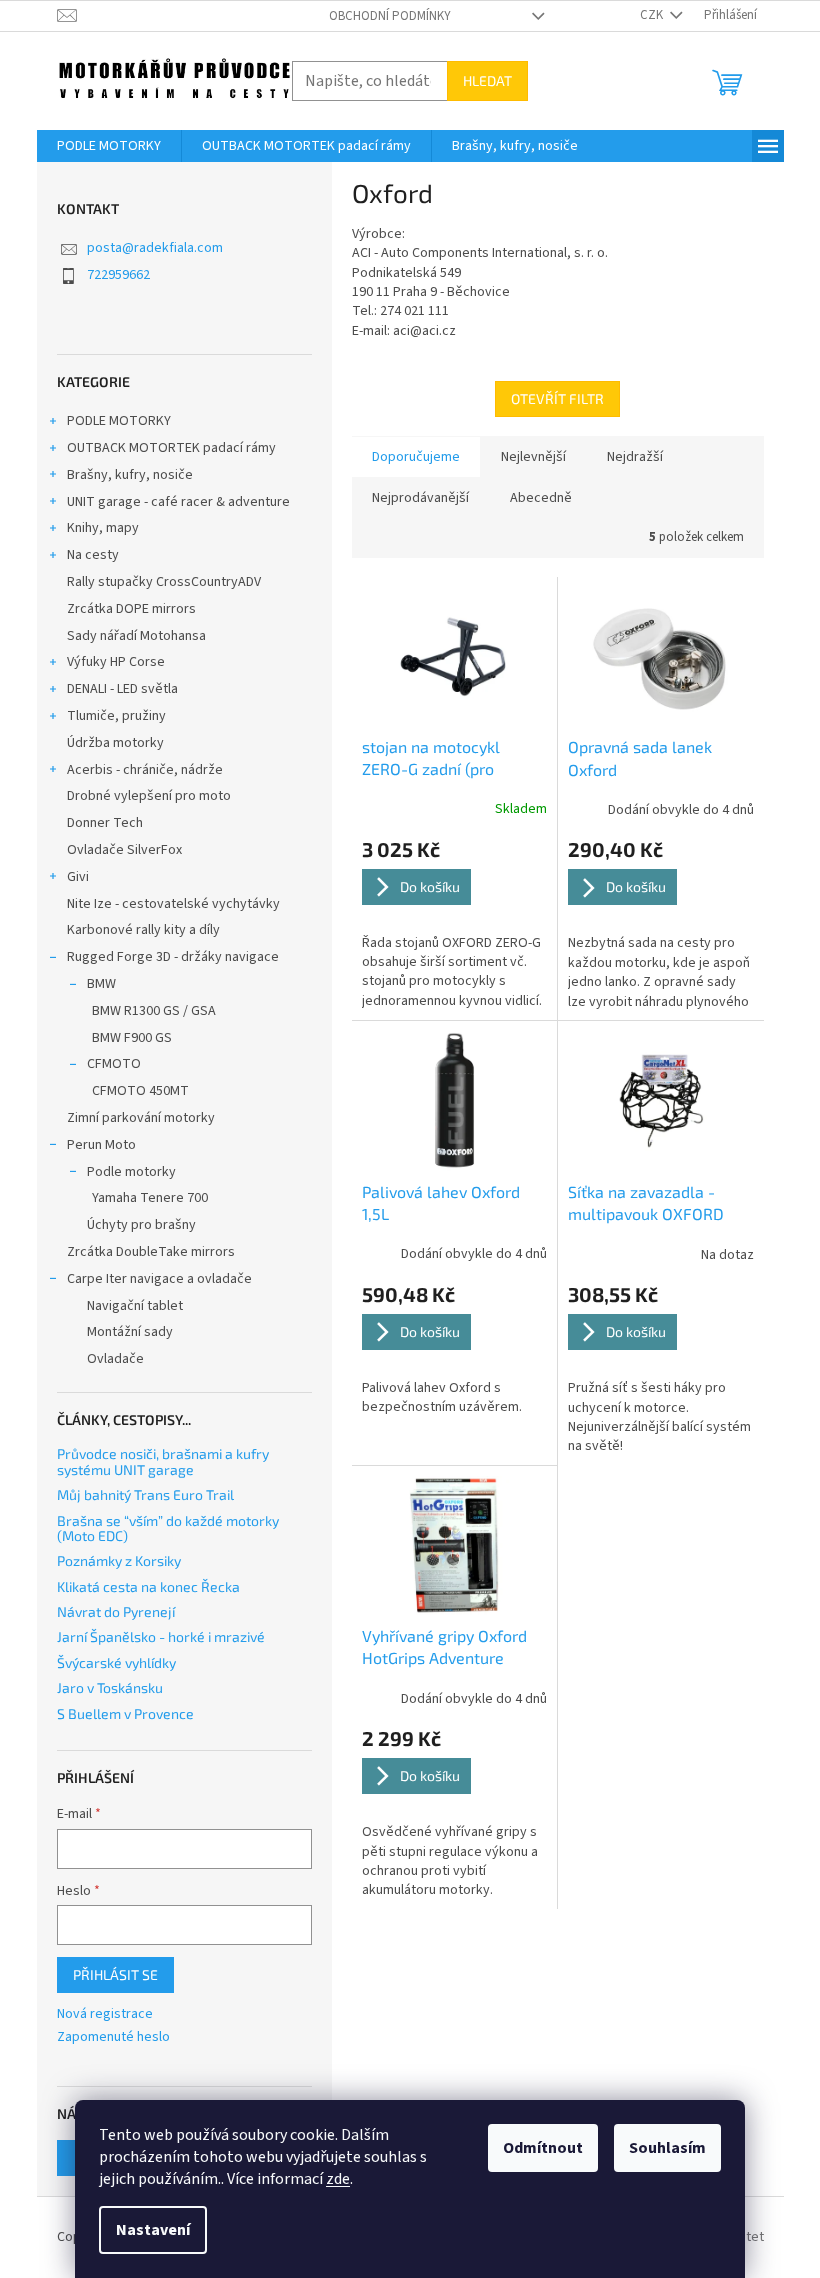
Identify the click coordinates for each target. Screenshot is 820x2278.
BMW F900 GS (132, 1038)
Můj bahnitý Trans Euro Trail (145, 1494)
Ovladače (115, 1359)
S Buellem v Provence (125, 1713)
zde (338, 2179)
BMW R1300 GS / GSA (154, 1011)
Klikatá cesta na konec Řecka (148, 1586)
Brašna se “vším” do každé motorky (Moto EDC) (168, 1528)
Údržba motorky (115, 743)
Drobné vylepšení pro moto (149, 796)
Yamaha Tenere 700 (150, 1198)
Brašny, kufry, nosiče (130, 475)
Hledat (487, 80)
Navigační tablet (135, 1306)
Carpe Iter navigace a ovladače (159, 1279)
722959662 (118, 275)
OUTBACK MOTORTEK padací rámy (171, 448)
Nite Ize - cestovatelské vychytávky (173, 904)
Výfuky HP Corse (116, 662)
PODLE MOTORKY (119, 421)
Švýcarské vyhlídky (116, 1662)
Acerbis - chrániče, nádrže (145, 770)
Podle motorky (131, 1172)
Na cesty (93, 555)
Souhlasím (667, 2148)
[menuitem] (109, 146)
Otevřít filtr (557, 398)
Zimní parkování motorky (141, 1118)
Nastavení (153, 2230)
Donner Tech (105, 823)
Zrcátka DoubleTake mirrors (151, 1252)
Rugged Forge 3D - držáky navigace (173, 957)
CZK (653, 15)
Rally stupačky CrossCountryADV (164, 582)
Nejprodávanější (420, 498)
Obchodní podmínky (390, 16)
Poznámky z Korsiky (119, 1560)
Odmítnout (543, 2148)
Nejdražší (635, 457)
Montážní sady (130, 1332)
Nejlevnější (533, 457)
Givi (78, 877)
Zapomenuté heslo (113, 2037)
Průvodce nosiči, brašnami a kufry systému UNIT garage (163, 1461)
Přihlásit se (115, 1974)
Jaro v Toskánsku (110, 1687)
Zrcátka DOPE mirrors (131, 609)
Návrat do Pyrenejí (116, 1611)
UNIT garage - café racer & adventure (178, 502)
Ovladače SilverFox (124, 850)
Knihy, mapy (103, 528)
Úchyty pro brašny (141, 1225)
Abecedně (541, 498)
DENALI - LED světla (122, 689)
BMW (101, 984)
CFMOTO (114, 1064)
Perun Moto (101, 1145)
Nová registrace (105, 2014)
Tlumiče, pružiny (116, 716)
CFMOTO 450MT (140, 1091)
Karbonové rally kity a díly (143, 930)
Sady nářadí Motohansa (136, 636)
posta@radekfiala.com (155, 248)
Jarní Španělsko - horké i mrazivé (161, 1636)
